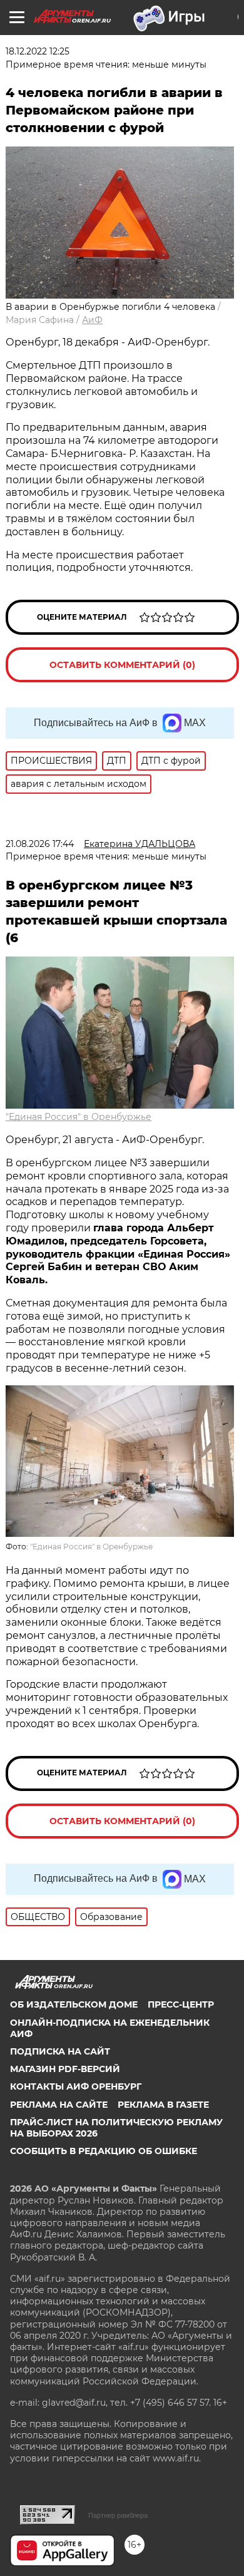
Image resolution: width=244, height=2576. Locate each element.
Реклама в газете (163, 2105)
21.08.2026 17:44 (40, 844)
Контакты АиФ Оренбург (76, 2086)
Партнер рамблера (118, 2515)
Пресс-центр (181, 2004)
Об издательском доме (74, 2004)
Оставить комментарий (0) (122, 665)
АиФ (92, 320)
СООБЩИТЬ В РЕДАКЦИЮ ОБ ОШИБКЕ (104, 2151)
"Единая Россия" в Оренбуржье (79, 1117)
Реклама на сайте (59, 2105)
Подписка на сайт (60, 2051)
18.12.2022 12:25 (38, 51)
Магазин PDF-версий (65, 2069)
